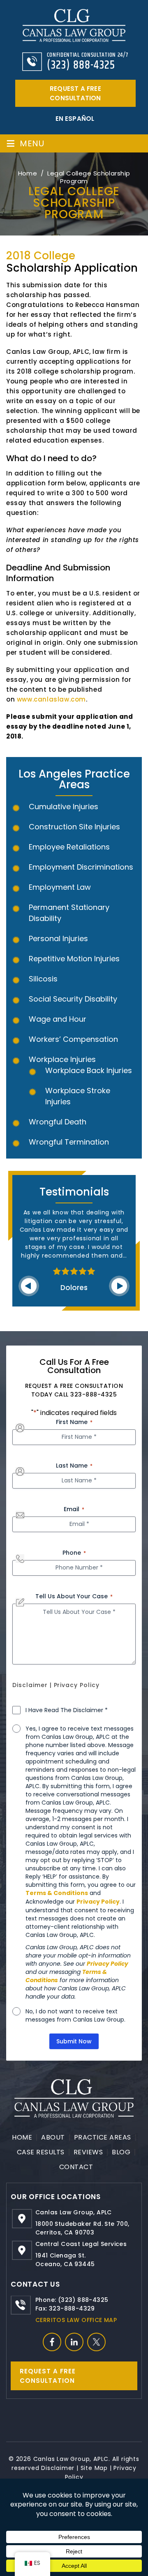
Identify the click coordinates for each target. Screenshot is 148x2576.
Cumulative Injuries (64, 807)
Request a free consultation (75, 93)
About (53, 2137)
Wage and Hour (58, 1019)
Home (22, 2137)
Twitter (96, 2342)
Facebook (52, 2342)
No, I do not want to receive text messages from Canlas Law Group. (75, 2015)
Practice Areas (103, 2137)
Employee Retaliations (69, 847)
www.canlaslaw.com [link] (51, 699)
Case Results (41, 2152)
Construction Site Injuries (74, 827)
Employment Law (60, 887)
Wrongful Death (58, 1122)
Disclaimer (30, 1685)
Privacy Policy (77, 1685)
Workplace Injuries (62, 1059)
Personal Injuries (58, 938)
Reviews (88, 2152)
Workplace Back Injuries (89, 1070)
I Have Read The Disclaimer (67, 1710)
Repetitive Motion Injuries (74, 959)
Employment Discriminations (81, 867)
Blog (121, 2152)
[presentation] (29, 1286)
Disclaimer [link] (58, 2468)
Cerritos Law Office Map (76, 2320)
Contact (76, 2167)
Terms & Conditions (57, 1893)
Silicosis (43, 979)
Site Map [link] (94, 2468)
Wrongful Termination (69, 1142)
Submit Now (74, 2041)
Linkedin (74, 2342)
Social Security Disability (73, 999)
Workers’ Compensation (73, 1039)
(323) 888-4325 (81, 65)
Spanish (74, 119)
